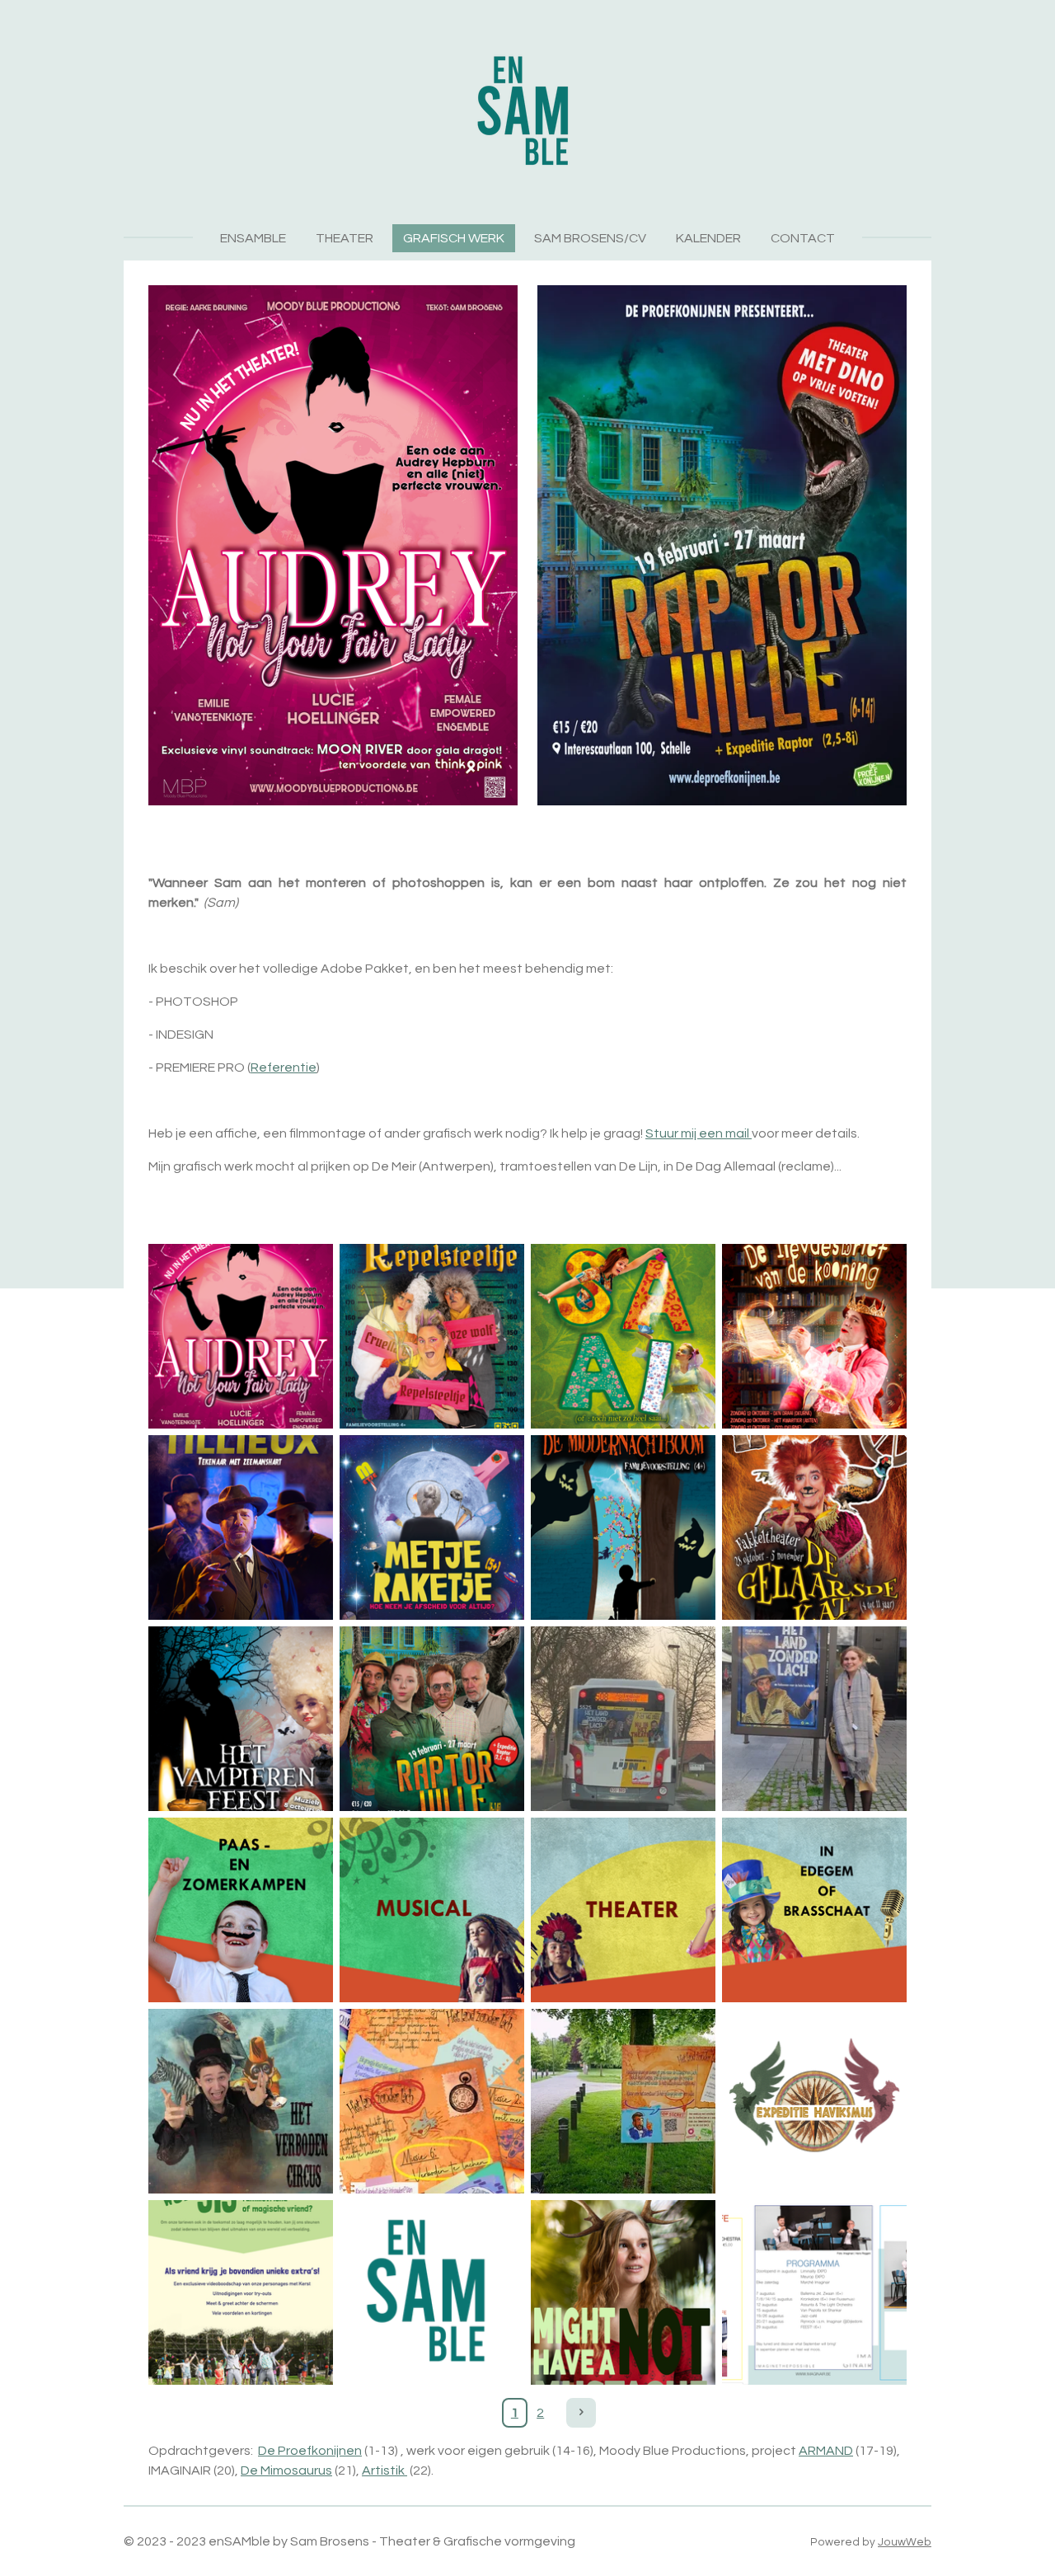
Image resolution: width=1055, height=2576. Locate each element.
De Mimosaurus (286, 2470)
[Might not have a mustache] (623, 2292)
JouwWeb (905, 2542)
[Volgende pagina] (581, 2413)
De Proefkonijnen (310, 2451)
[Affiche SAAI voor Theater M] (623, 1336)
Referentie (284, 1067)
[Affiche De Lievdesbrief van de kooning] (814, 1336)
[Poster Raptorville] (432, 1719)
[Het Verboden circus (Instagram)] (241, 2101)
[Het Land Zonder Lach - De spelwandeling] (623, 2101)
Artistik (384, 2470)
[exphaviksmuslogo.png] (814, 2101)
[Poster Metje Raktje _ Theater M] (432, 1527)
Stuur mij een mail (699, 1133)
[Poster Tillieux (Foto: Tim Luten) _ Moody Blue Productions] (241, 1527)
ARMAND (826, 2451)
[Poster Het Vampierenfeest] (241, 1719)
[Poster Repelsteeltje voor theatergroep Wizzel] (432, 1336)
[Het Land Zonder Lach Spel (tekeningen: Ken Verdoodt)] (432, 2101)
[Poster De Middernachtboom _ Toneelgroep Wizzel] (623, 1527)
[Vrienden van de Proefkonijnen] (241, 2292)
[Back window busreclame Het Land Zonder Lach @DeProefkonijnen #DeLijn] (623, 1719)
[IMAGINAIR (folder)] (814, 2292)
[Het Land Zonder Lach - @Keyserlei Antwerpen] (814, 1719)
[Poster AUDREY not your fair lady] (241, 1336)
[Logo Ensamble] (432, 2292)
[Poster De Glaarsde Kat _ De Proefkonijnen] (814, 1527)
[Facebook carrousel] (241, 1910)
